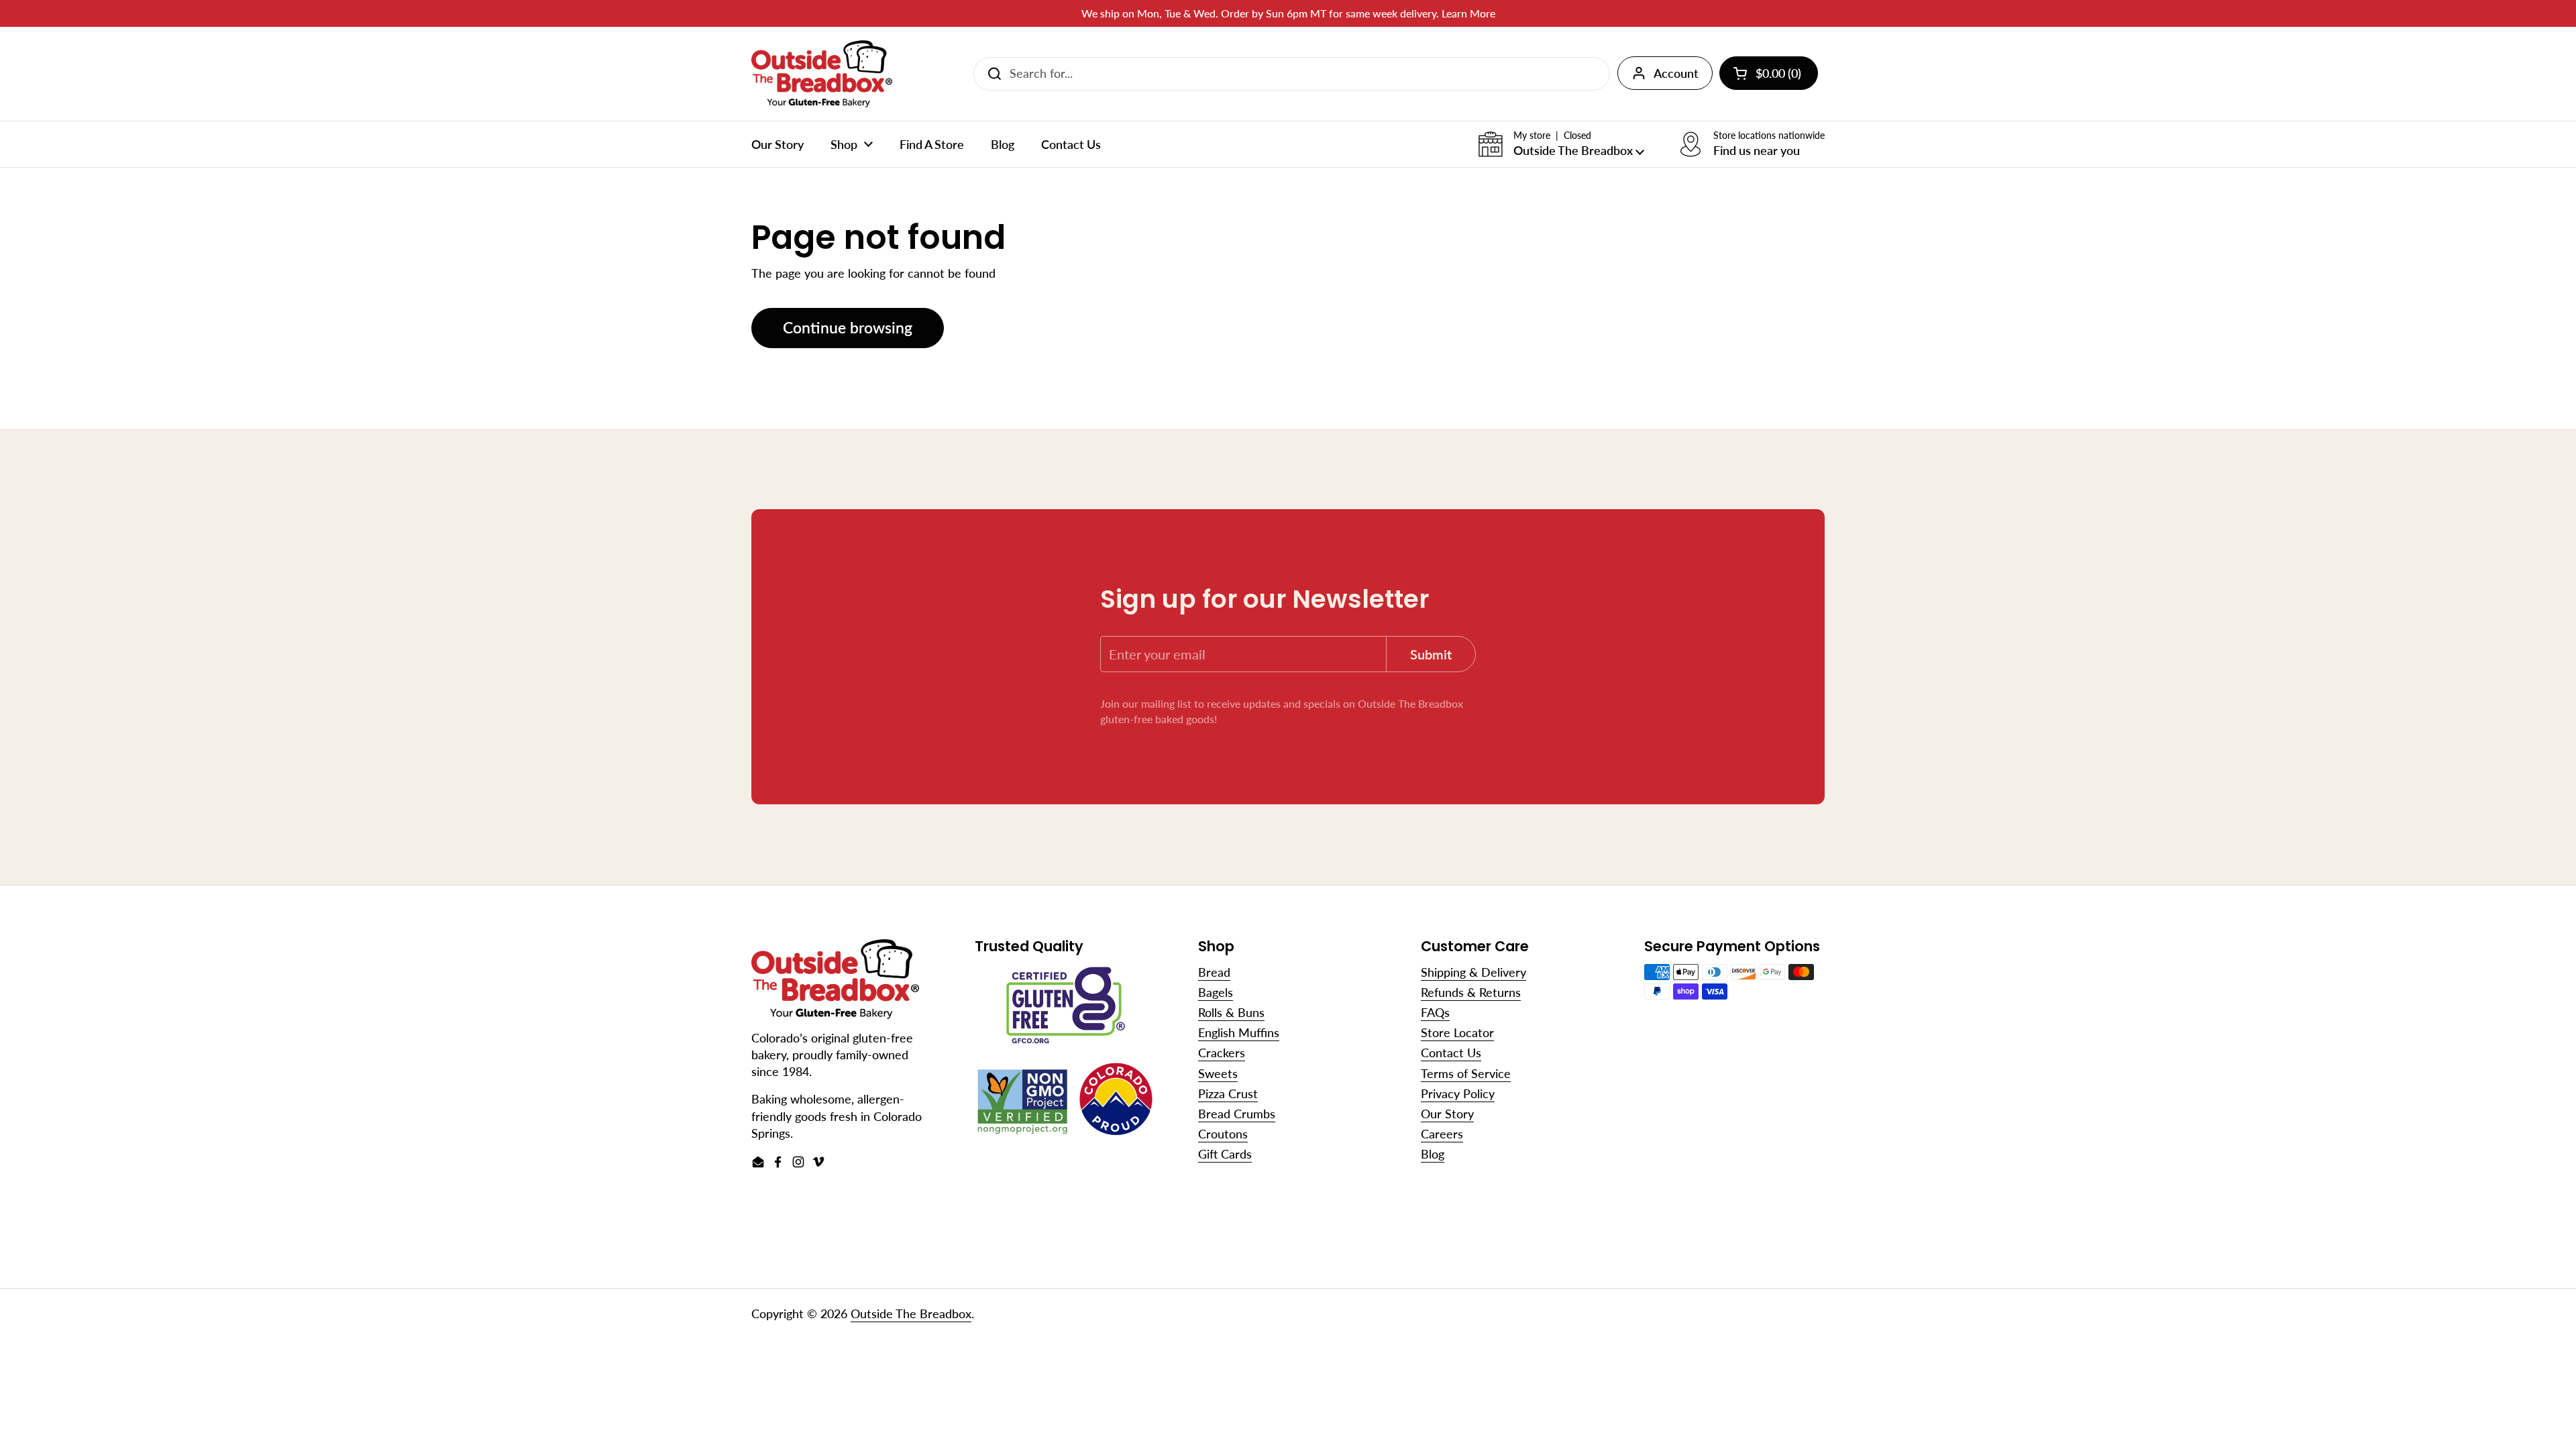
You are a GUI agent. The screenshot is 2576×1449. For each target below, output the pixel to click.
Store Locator (1457, 1032)
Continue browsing (848, 328)
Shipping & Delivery (1473, 972)
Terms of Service (1466, 1073)
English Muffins (1239, 1032)
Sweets (1218, 1073)
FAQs (1435, 1012)
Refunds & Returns (1471, 992)
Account (1676, 73)
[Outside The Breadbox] (822, 74)
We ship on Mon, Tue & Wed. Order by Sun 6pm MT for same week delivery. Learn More (1288, 13)
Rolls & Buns (1231, 1012)
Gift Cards (1225, 1154)
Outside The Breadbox (911, 1313)
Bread (1214, 972)
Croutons (1223, 1134)
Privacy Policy (1458, 1093)
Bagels (1216, 992)
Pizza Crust (1228, 1093)
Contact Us (1451, 1053)
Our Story (1447, 1114)
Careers (1442, 1134)
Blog (1433, 1154)
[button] (1561, 144)
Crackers (1222, 1053)
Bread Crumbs (1237, 1114)
